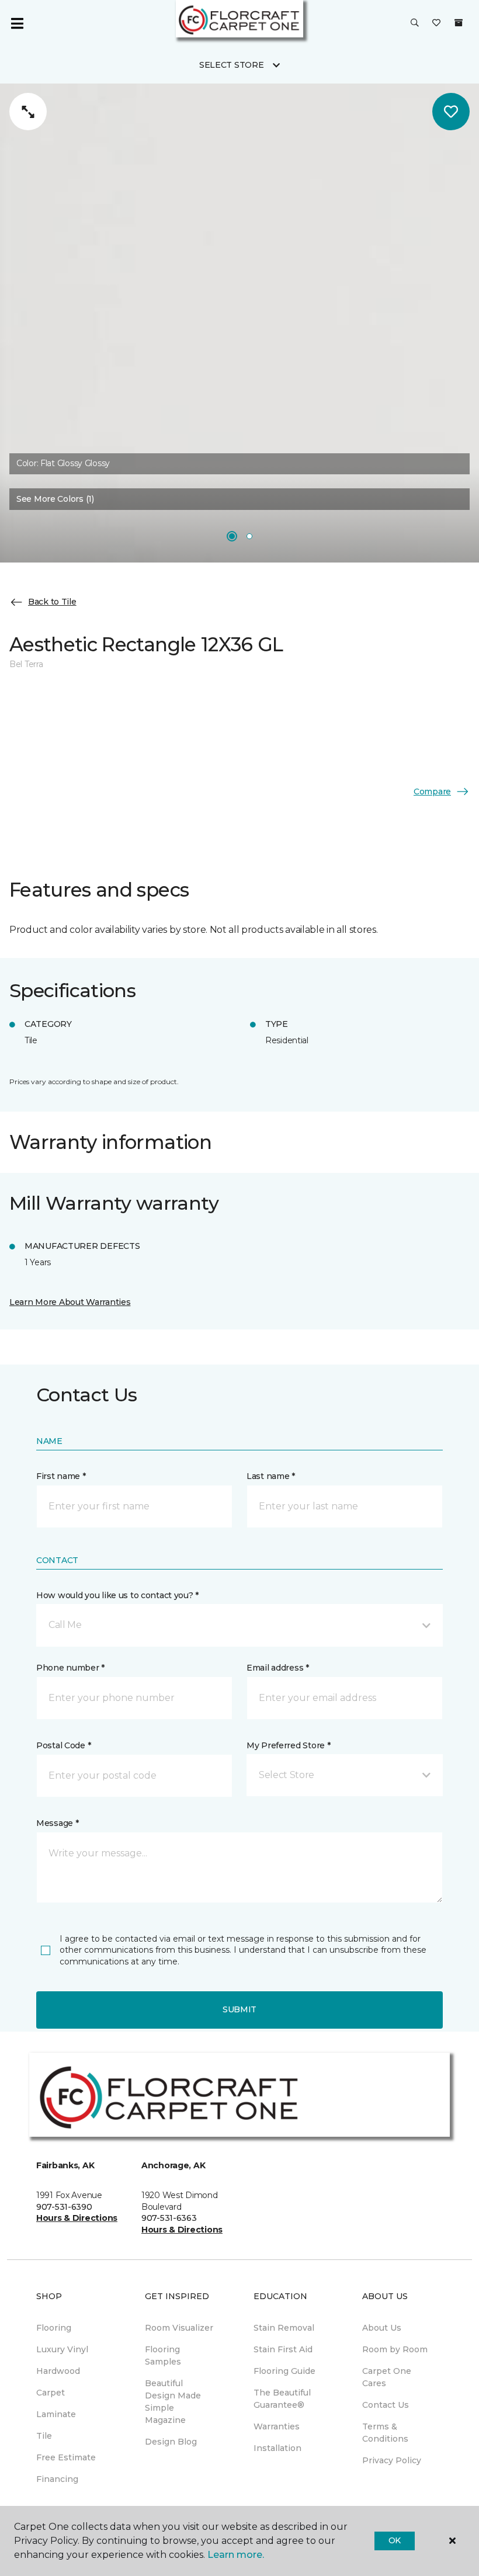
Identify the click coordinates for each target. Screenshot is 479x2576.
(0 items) (459, 23)
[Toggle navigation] (17, 23)
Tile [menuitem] (44, 2436)
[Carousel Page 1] (232, 536)
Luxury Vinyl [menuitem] (62, 2349)
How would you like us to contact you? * (117, 1595)
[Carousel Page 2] (249, 536)
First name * (61, 1476)
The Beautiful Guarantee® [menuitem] (282, 2399)
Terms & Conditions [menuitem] (385, 2433)
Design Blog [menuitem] (171, 2442)
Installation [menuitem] (277, 2448)
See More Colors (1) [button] (55, 499)
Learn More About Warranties (70, 1302)
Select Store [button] (232, 65)
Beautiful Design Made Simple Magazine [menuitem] (173, 2402)
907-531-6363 (169, 2218)
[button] (415, 23)
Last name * (271, 1476)
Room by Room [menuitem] (395, 2349)
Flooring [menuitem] (54, 2328)
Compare (432, 791)
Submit (239, 2009)
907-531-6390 (64, 2207)
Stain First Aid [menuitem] (283, 2349)
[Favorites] (436, 23)
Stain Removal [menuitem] (284, 2328)
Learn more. (236, 2555)
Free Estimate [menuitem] (66, 2457)
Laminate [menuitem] (56, 2414)
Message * (57, 1823)
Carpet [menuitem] (51, 2393)
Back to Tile (52, 602)
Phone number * (70, 1668)
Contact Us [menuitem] (386, 2405)
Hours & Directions (77, 2218)
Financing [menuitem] (57, 2479)
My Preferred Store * (288, 1745)
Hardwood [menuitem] (58, 2371)
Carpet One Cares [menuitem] (387, 2377)
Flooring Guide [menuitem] (284, 2371)
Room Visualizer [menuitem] (179, 2328)
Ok (395, 2540)
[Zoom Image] (28, 112)
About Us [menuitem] (382, 2328)
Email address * (278, 1668)
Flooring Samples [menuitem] (163, 2355)
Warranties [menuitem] (277, 2426)
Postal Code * (63, 1745)
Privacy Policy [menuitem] (392, 2460)
